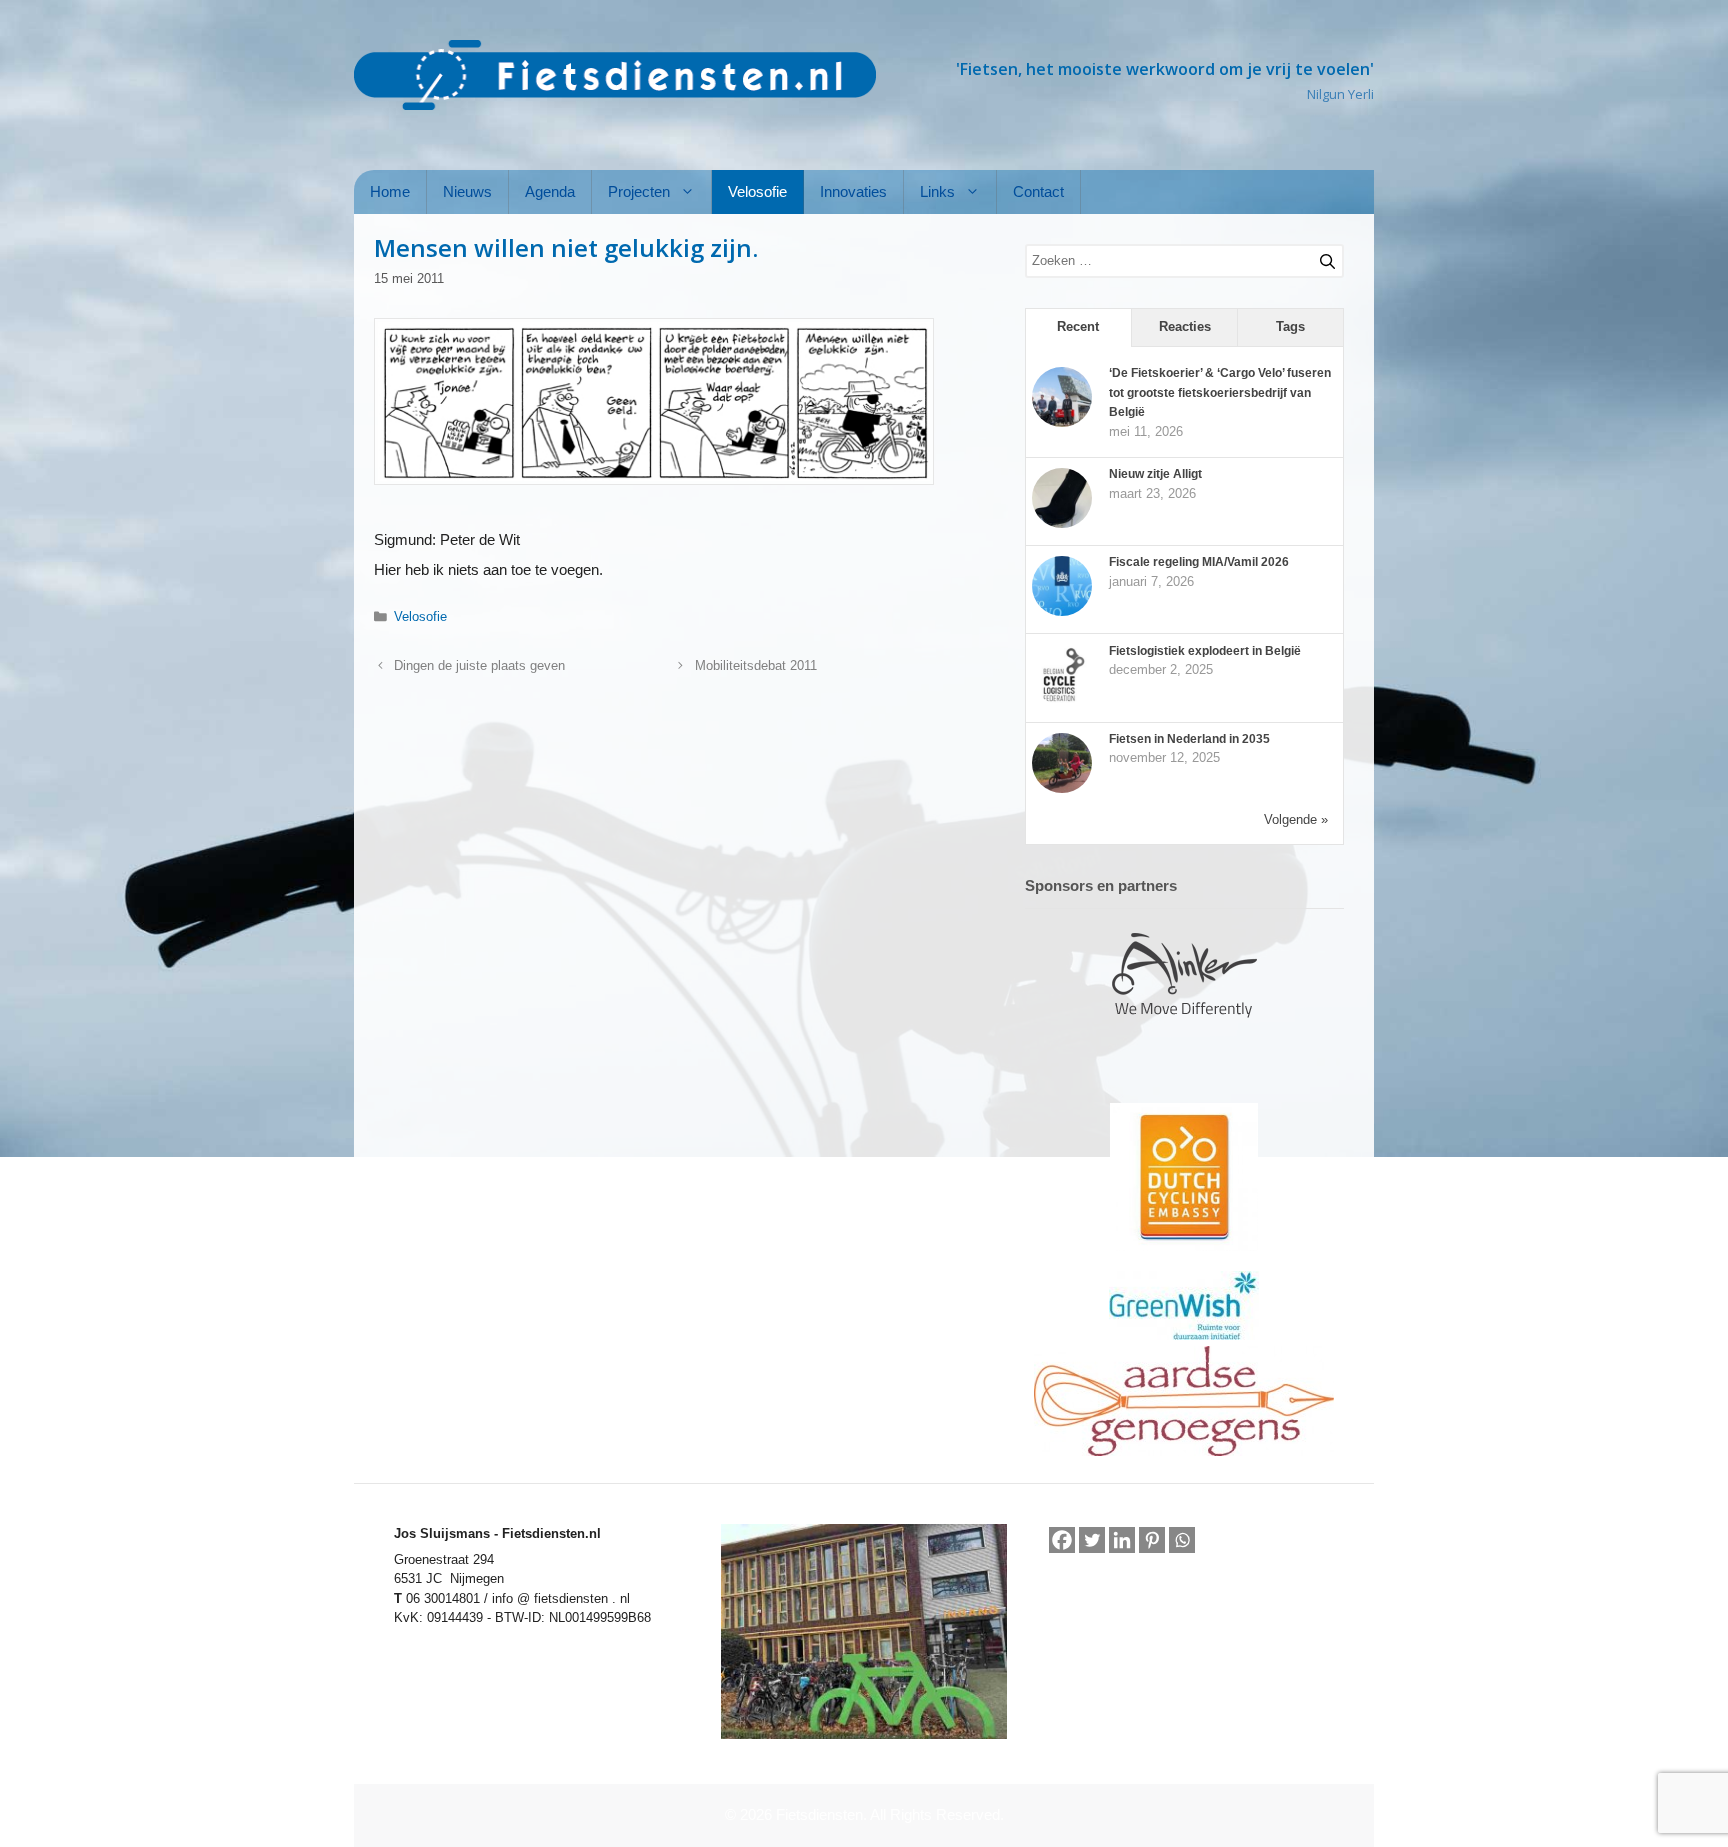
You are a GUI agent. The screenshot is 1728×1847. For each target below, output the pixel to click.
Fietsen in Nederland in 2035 (1189, 739)
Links (937, 191)
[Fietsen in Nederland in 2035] (1062, 789)
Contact (1038, 191)
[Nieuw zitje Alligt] (1062, 524)
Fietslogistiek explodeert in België (1205, 651)
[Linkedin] (1122, 1540)
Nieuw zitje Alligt (1155, 474)
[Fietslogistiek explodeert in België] (1062, 701)
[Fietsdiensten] (615, 75)
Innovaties (853, 191)
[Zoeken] (1319, 258)
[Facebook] (1062, 1540)
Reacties (1185, 326)
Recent (1078, 326)
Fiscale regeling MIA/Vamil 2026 (1199, 562)
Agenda (550, 191)
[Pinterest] (1152, 1540)
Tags (1290, 326)
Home (390, 191)
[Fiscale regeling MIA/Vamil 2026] (1062, 612)
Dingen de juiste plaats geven (479, 665)
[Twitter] (1092, 1540)
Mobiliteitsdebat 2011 (756, 665)
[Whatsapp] (1182, 1541)
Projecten (639, 191)
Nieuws (467, 191)
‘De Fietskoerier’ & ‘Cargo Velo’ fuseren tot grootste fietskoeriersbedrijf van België (1220, 392)
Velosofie (757, 191)
